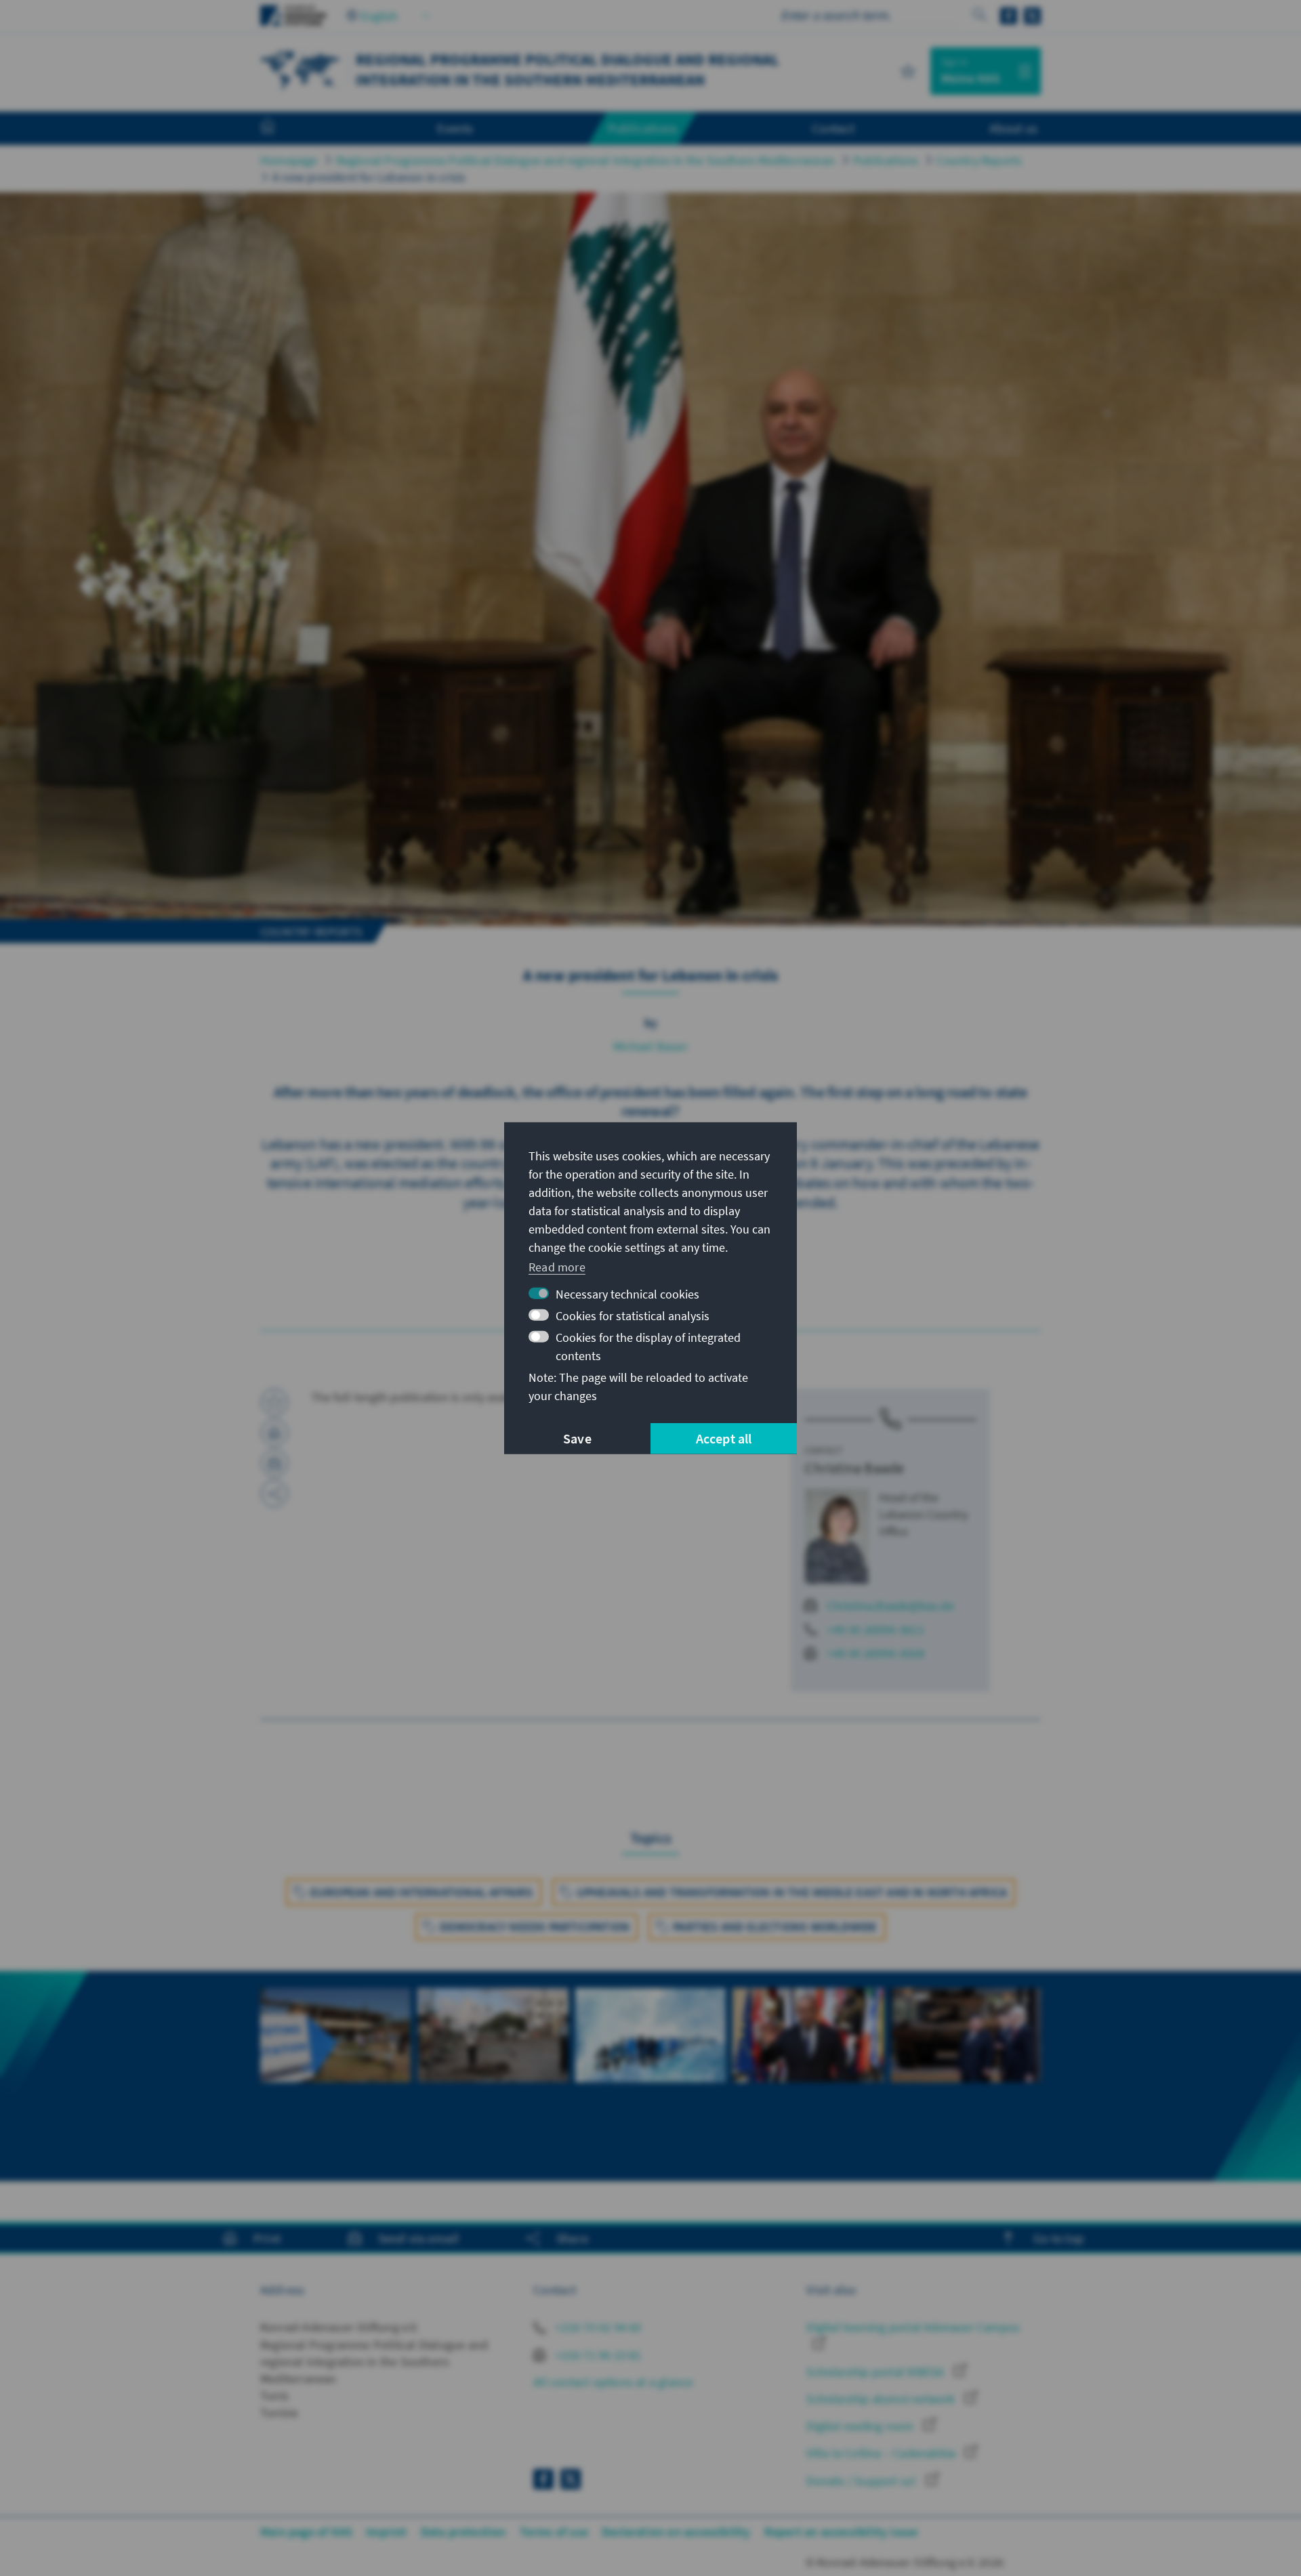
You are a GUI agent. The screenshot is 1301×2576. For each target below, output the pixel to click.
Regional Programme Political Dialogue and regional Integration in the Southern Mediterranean (585, 160)
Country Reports (979, 160)
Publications (886, 160)
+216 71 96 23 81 (597, 2355)
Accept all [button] (724, 1438)
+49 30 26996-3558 (875, 1653)
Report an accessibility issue (841, 2532)
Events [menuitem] (455, 128)
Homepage (289, 160)
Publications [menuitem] (642, 128)
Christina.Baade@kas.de (890, 1606)
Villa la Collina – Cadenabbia (882, 2453)
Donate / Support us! (863, 2481)
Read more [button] (557, 1267)
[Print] (274, 1433)
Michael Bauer (650, 1046)
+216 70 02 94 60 (597, 2327)
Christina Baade (854, 1468)
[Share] (274, 1494)
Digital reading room (861, 2426)
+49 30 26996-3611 (875, 1629)
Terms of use (554, 2532)
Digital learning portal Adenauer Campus (913, 2327)
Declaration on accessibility (676, 2532)
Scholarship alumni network (882, 2399)
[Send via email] (274, 1463)
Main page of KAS (306, 2532)
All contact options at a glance (613, 2382)
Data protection (463, 2532)
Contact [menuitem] (833, 128)
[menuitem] (281, 129)
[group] (335, 2059)
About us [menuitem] (1013, 128)
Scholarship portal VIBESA (876, 2372)
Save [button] (577, 1438)
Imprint (386, 2532)
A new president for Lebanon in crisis (369, 177)
